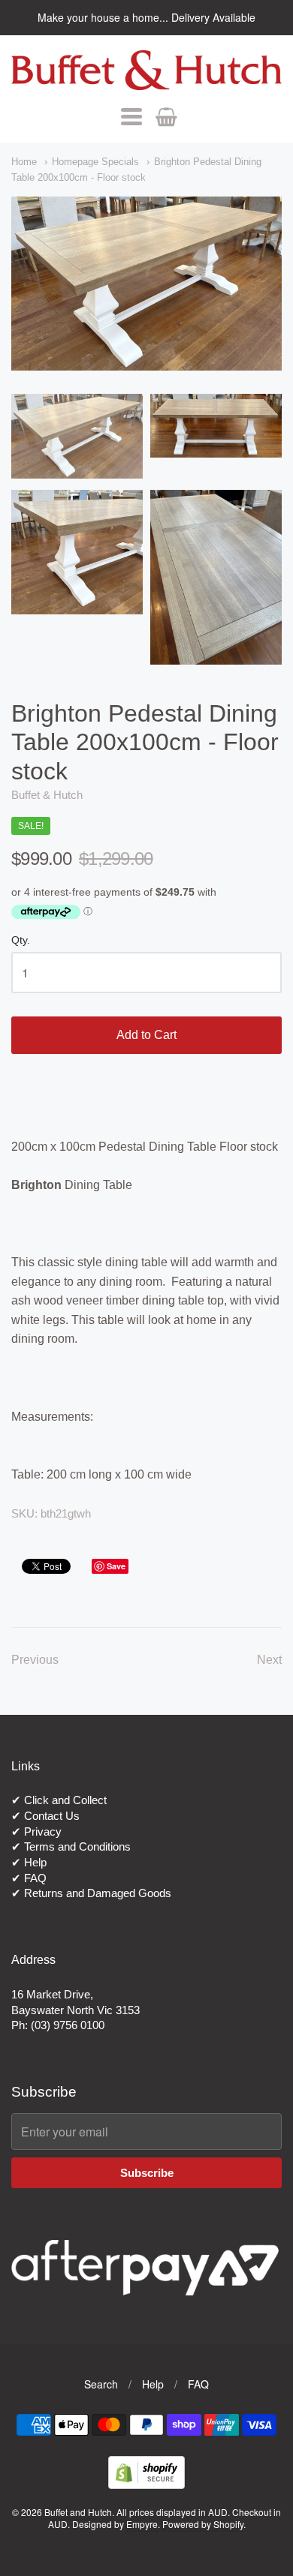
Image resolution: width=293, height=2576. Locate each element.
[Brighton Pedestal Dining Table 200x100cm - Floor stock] (77, 436)
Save (116, 1566)
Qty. (21, 940)
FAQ (35, 1878)
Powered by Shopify (203, 2524)
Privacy (43, 1831)
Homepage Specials (95, 162)
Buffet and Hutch (78, 2512)
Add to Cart (146, 1035)
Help (35, 1862)
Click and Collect (65, 1800)
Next (269, 1660)
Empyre (142, 2524)
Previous (35, 1660)
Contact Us (52, 1816)
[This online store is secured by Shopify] (146, 2484)
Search (101, 2384)
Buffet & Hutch (47, 795)
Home (24, 162)
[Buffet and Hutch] (146, 70)
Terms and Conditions (77, 1846)
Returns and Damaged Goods (98, 1893)
